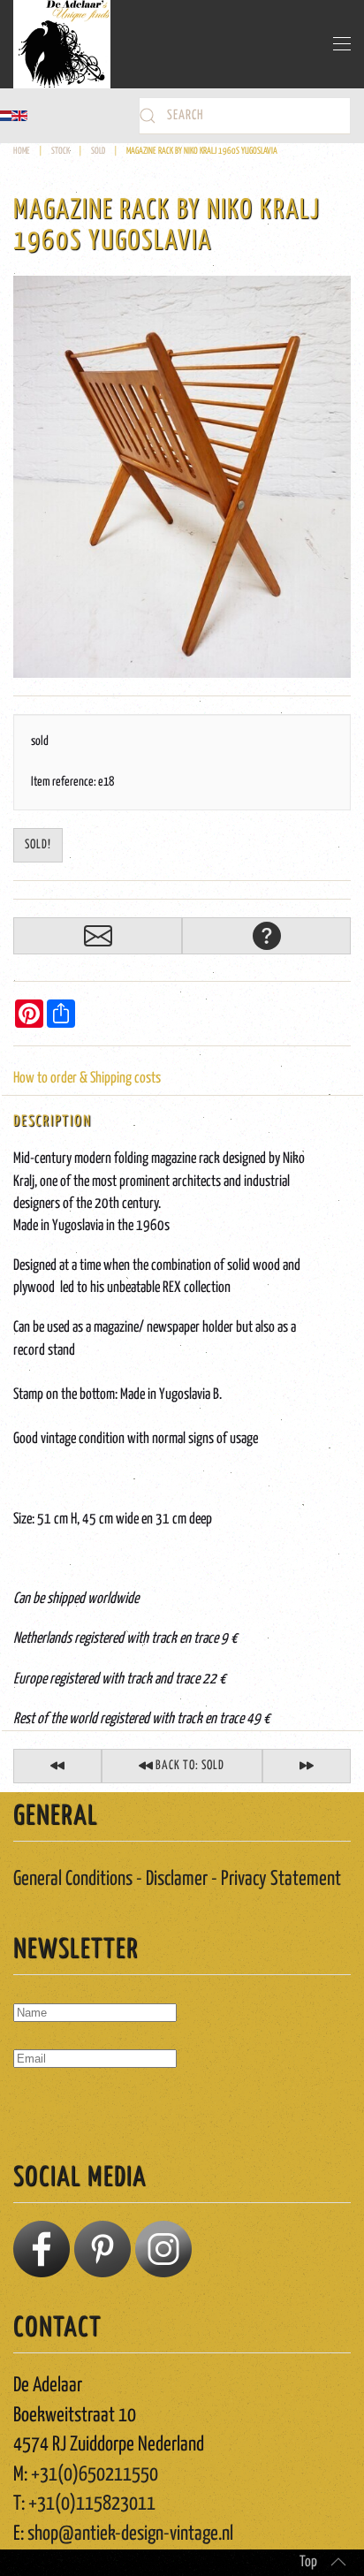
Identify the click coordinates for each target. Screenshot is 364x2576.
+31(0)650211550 (95, 2475)
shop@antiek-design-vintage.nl (130, 2534)
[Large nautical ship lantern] (307, 1766)
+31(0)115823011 (92, 2504)
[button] (342, 44)
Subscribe (50, 2109)
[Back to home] (62, 44)
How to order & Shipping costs (87, 1079)
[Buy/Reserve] (98, 936)
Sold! (38, 845)
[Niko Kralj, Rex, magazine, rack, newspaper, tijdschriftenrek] (182, 477)
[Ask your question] (266, 936)
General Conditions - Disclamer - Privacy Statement (177, 1879)
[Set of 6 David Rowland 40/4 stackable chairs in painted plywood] (57, 1766)
